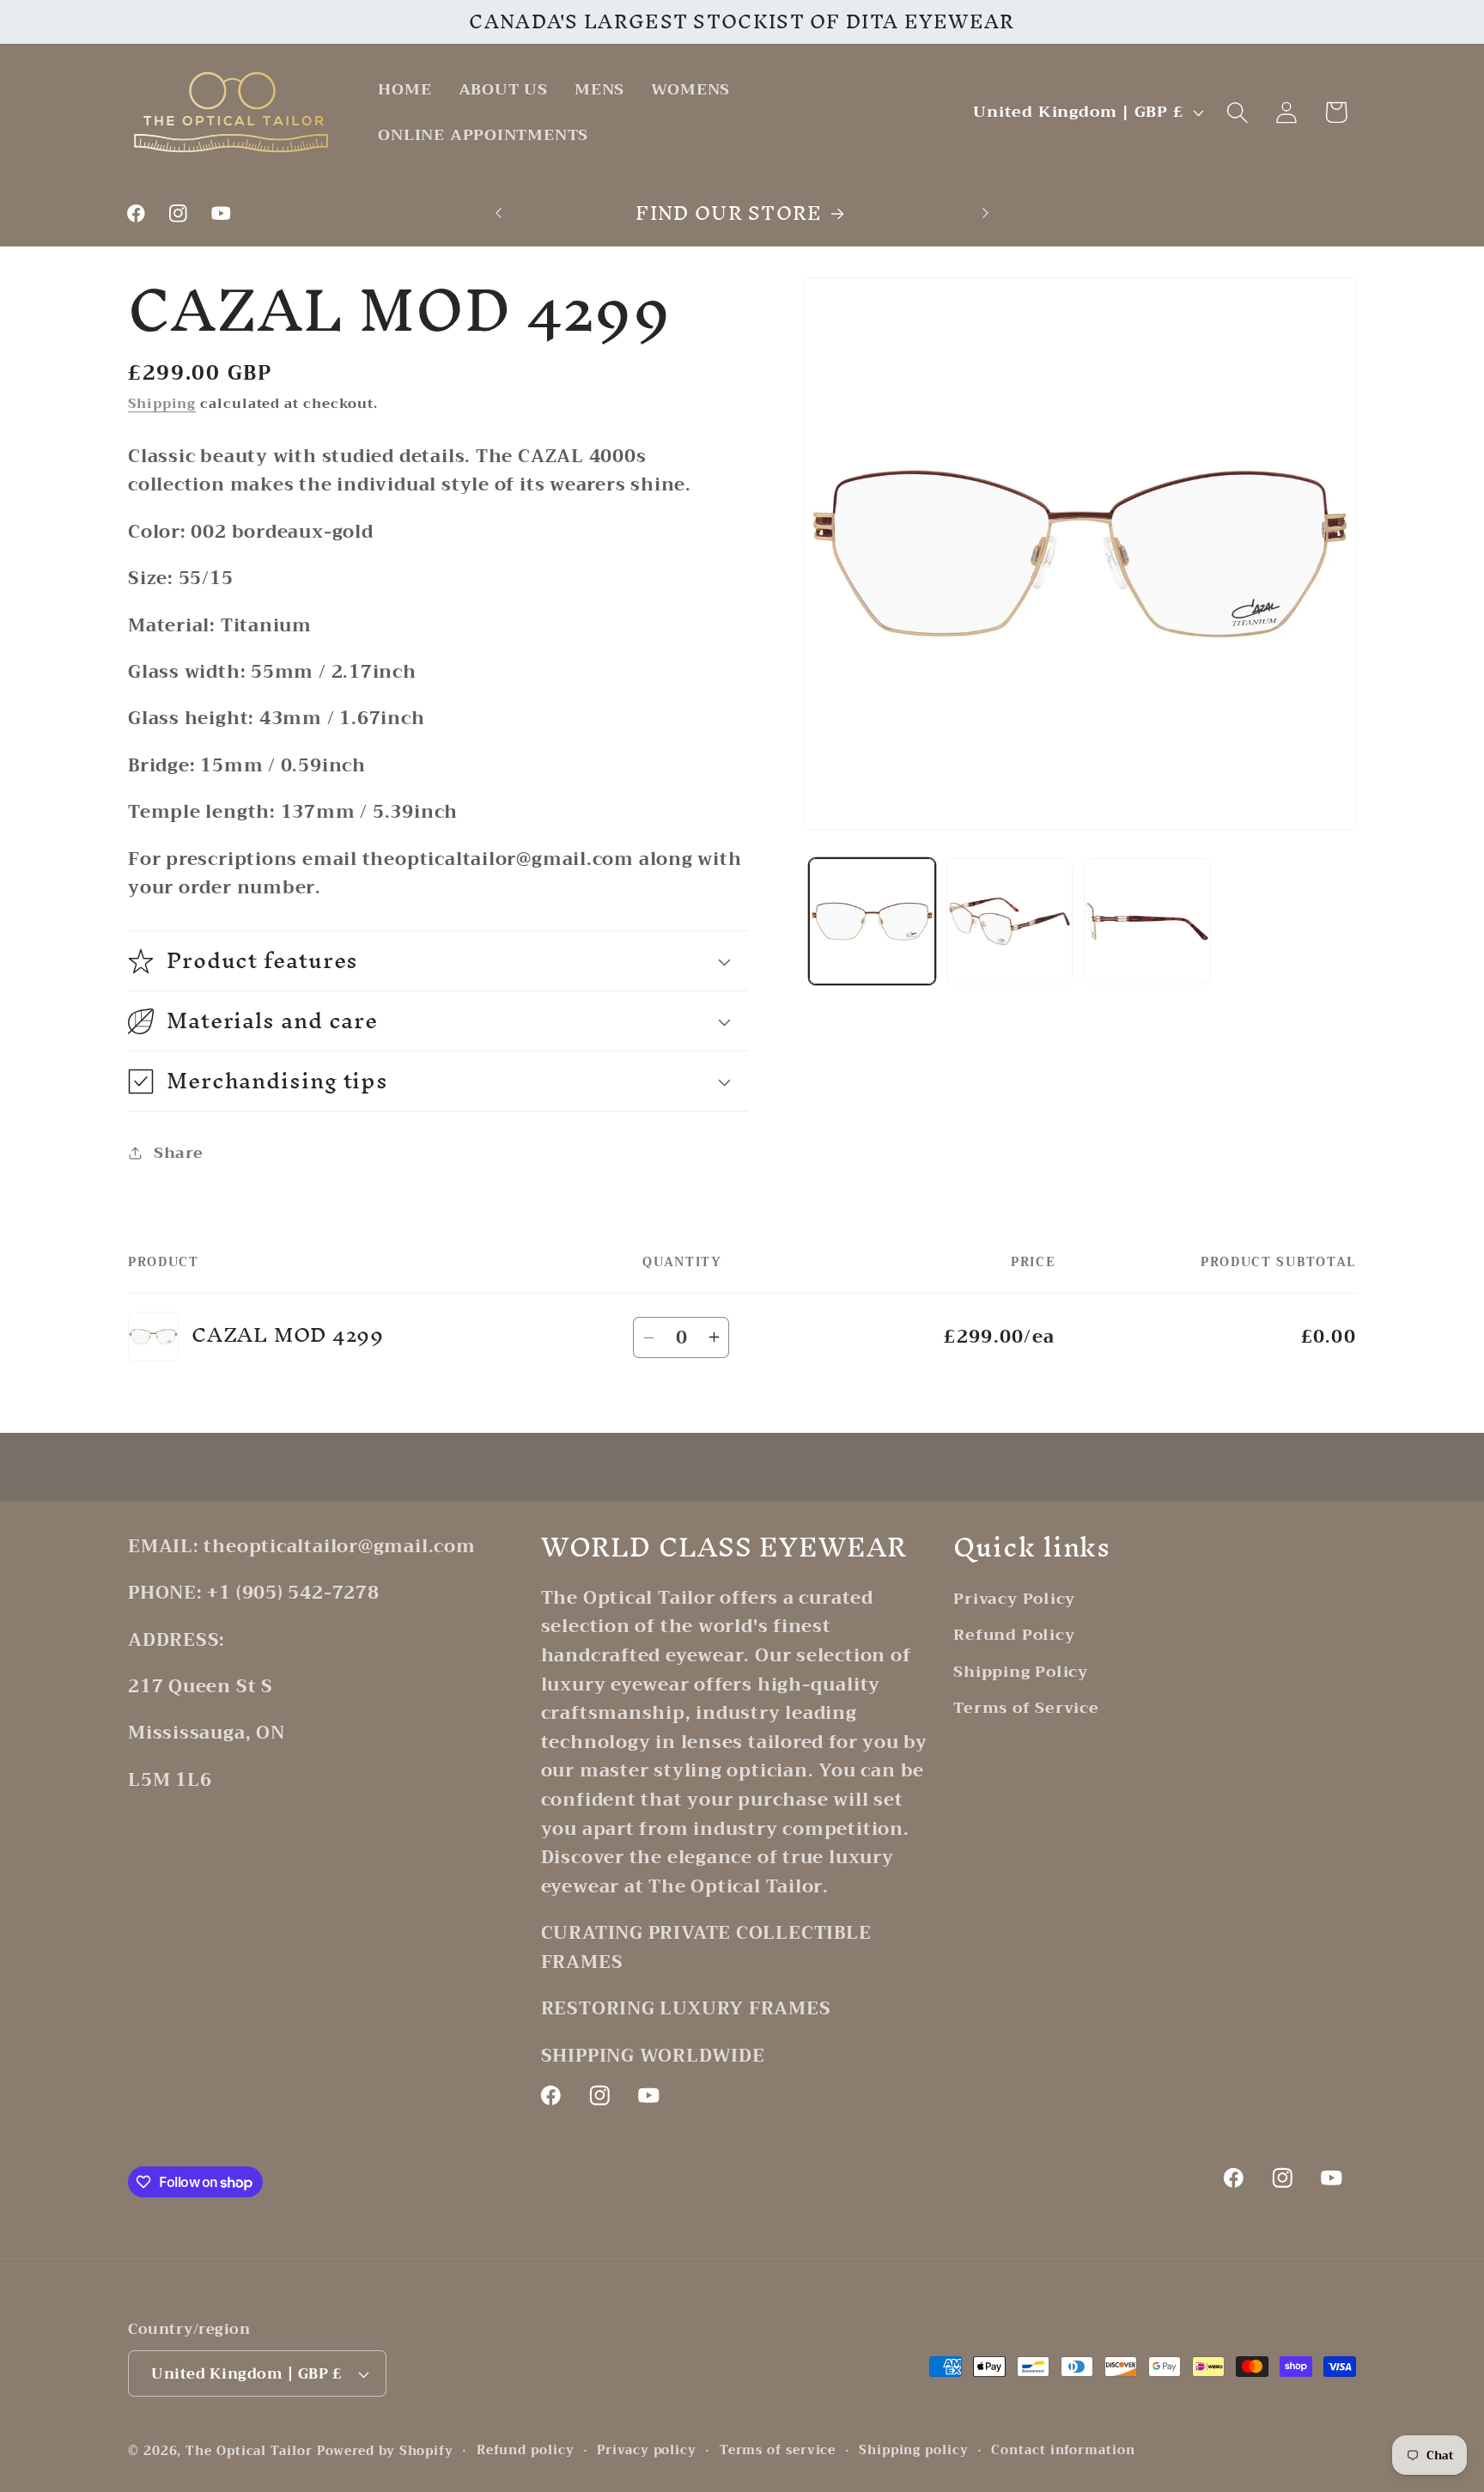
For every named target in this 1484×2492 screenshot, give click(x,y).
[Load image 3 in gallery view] (1147, 921)
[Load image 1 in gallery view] (872, 921)
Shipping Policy (1021, 1672)
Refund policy (526, 2451)
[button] (1238, 112)
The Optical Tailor (249, 2451)
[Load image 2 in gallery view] (1010, 921)
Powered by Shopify (385, 2451)
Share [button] (179, 1152)
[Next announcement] (986, 213)
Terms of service (778, 2451)
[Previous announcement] (499, 213)
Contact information (1063, 2451)
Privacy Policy (1014, 1599)
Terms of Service (1026, 1708)
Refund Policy (1014, 1635)
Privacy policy (647, 2451)
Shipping (162, 403)
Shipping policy (914, 2451)
